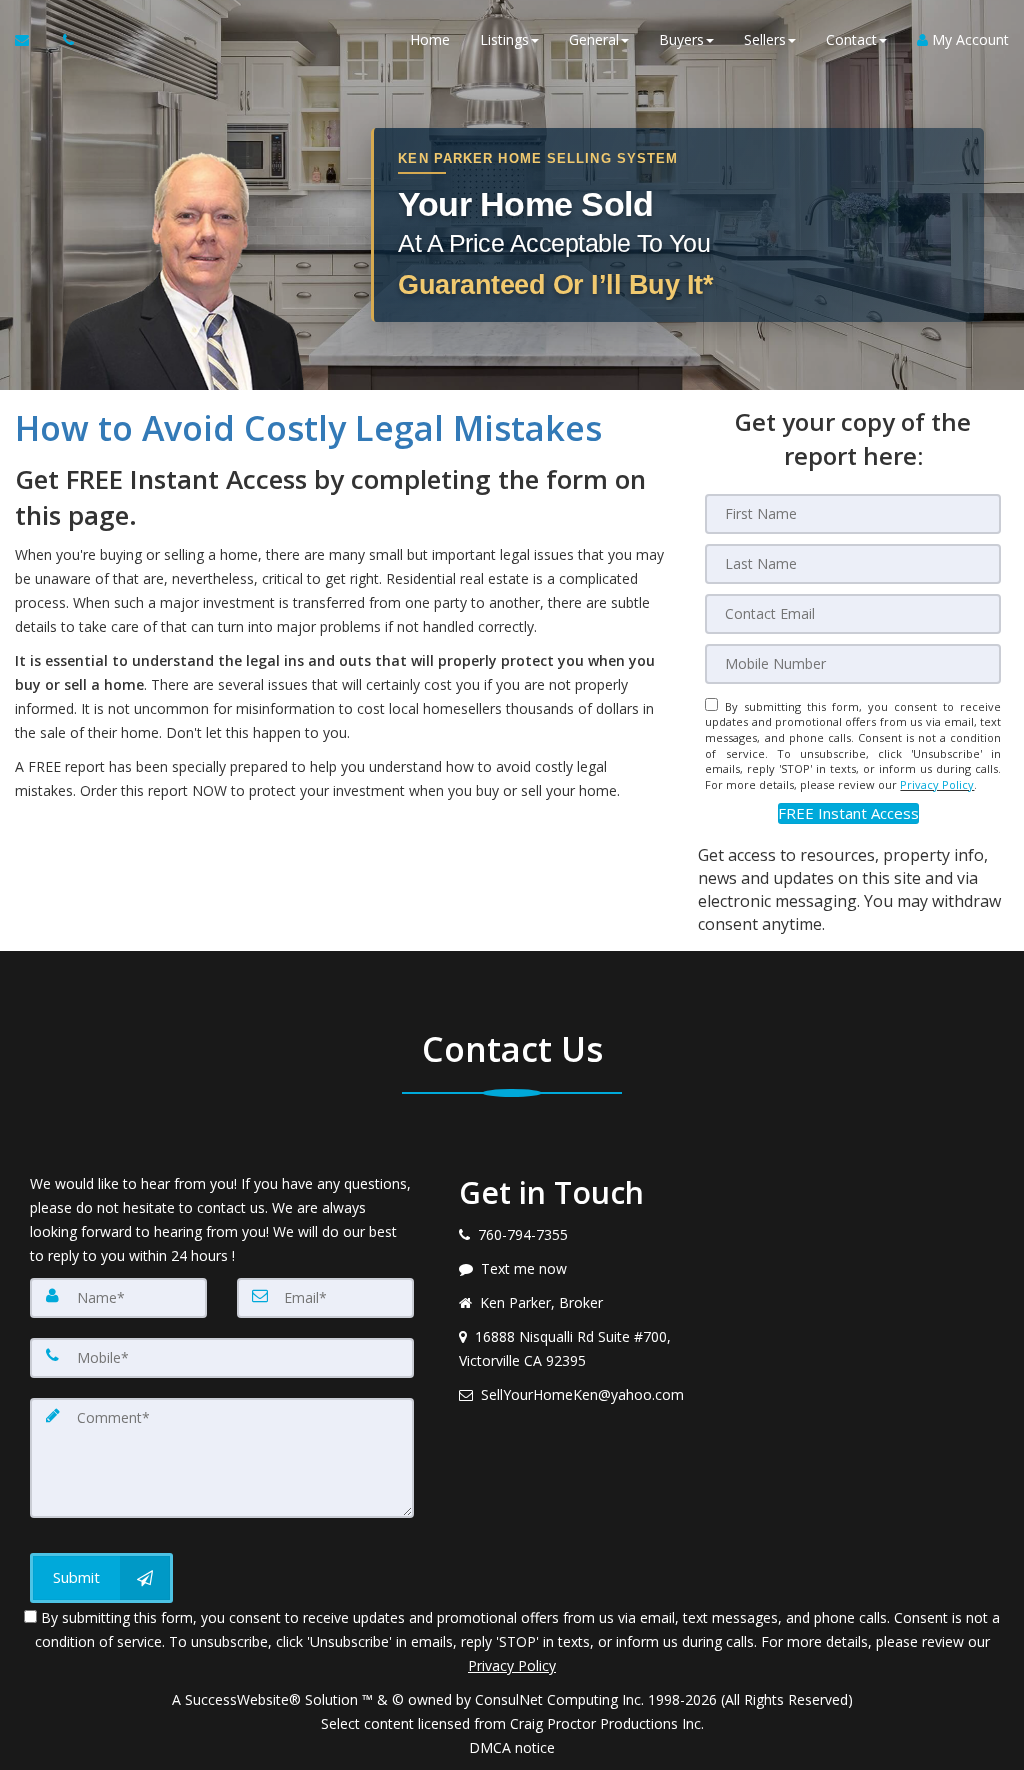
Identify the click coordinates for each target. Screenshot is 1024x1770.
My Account (968, 39)
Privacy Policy (937, 784)
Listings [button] (504, 39)
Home (430, 39)
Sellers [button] (765, 39)
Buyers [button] (681, 39)
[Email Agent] (31, 40)
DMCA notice (512, 1747)
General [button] (594, 39)
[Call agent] (63, 40)
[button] (848, 813)
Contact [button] (851, 39)
